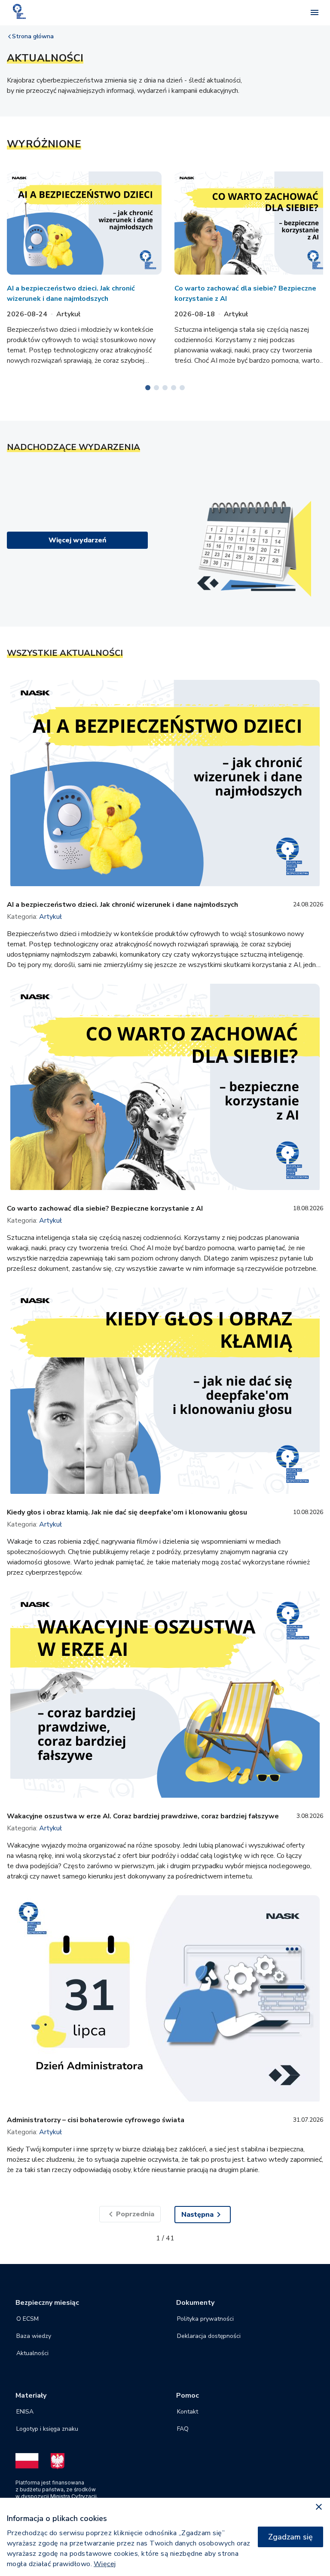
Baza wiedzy (34, 2336)
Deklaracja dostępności (209, 2336)
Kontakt (188, 2412)
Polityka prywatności (205, 2319)
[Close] (319, 2507)
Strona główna (33, 36)
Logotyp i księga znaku (47, 2429)
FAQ (183, 2429)
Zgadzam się (290, 2537)
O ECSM (27, 2319)
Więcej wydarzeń (78, 540)
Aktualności (32, 2353)
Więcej (105, 2564)
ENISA (25, 2412)
